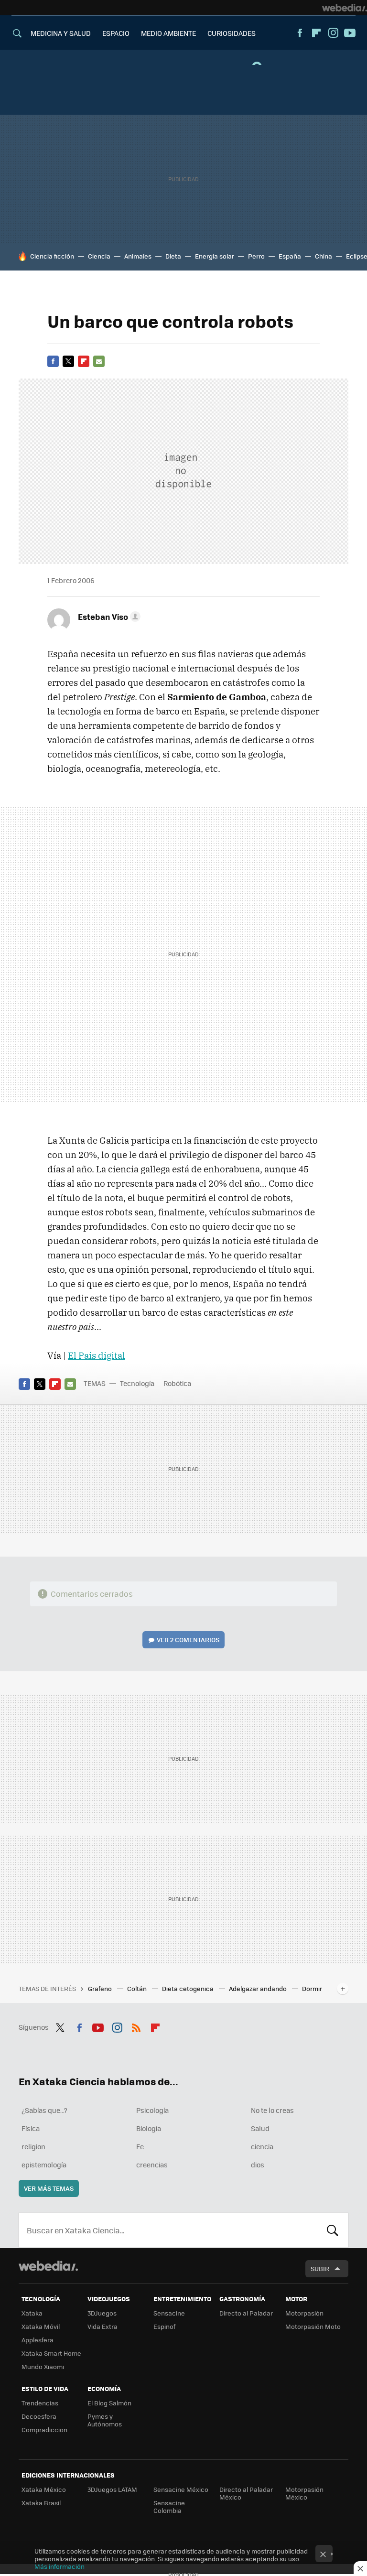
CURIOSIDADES (232, 33)
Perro (256, 256)
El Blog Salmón (109, 2403)
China (324, 256)
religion (33, 2146)
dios (258, 2165)
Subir (320, 2268)
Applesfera (38, 2340)
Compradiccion (44, 2430)
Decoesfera (39, 2416)
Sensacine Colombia (169, 2506)
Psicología (152, 2110)
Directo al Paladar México (246, 2493)
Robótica (177, 1383)
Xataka (32, 2313)
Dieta (173, 256)
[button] (108, 617)
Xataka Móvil (41, 2326)
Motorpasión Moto (313, 2326)
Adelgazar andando (259, 1988)
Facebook (300, 33)
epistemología (44, 2165)
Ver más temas (49, 2188)
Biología (149, 2128)
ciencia (262, 2146)
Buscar (333, 2230)
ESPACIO (116, 33)
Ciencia (99, 256)
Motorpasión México (304, 2493)
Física (31, 2128)
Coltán (138, 1988)
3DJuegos (102, 2313)
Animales (138, 256)
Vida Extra (103, 2326)
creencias (152, 2165)
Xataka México (44, 2489)
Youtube (350, 33)
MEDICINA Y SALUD (61, 33)
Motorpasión (304, 2313)
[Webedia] (345, 8)
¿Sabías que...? (44, 2110)
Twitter (68, 361)
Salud (260, 2128)
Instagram (333, 33)
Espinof (164, 2326)
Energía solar (215, 256)
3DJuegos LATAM (112, 2489)
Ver (188, 1640)
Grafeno (101, 1988)
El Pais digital (97, 1355)
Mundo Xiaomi (43, 2366)
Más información (59, 2566)
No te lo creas (272, 2110)
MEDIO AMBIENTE (168, 33)
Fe (140, 2146)
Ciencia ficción (52, 256)
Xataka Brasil (41, 2503)
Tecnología (137, 1383)
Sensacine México (181, 2489)
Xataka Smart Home (51, 2353)
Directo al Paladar (246, 2313)
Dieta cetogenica (189, 1988)
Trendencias (40, 2403)
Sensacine (169, 2313)
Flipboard (316, 33)
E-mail (99, 361)
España (290, 256)
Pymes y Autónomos (105, 2420)
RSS (136, 2026)
